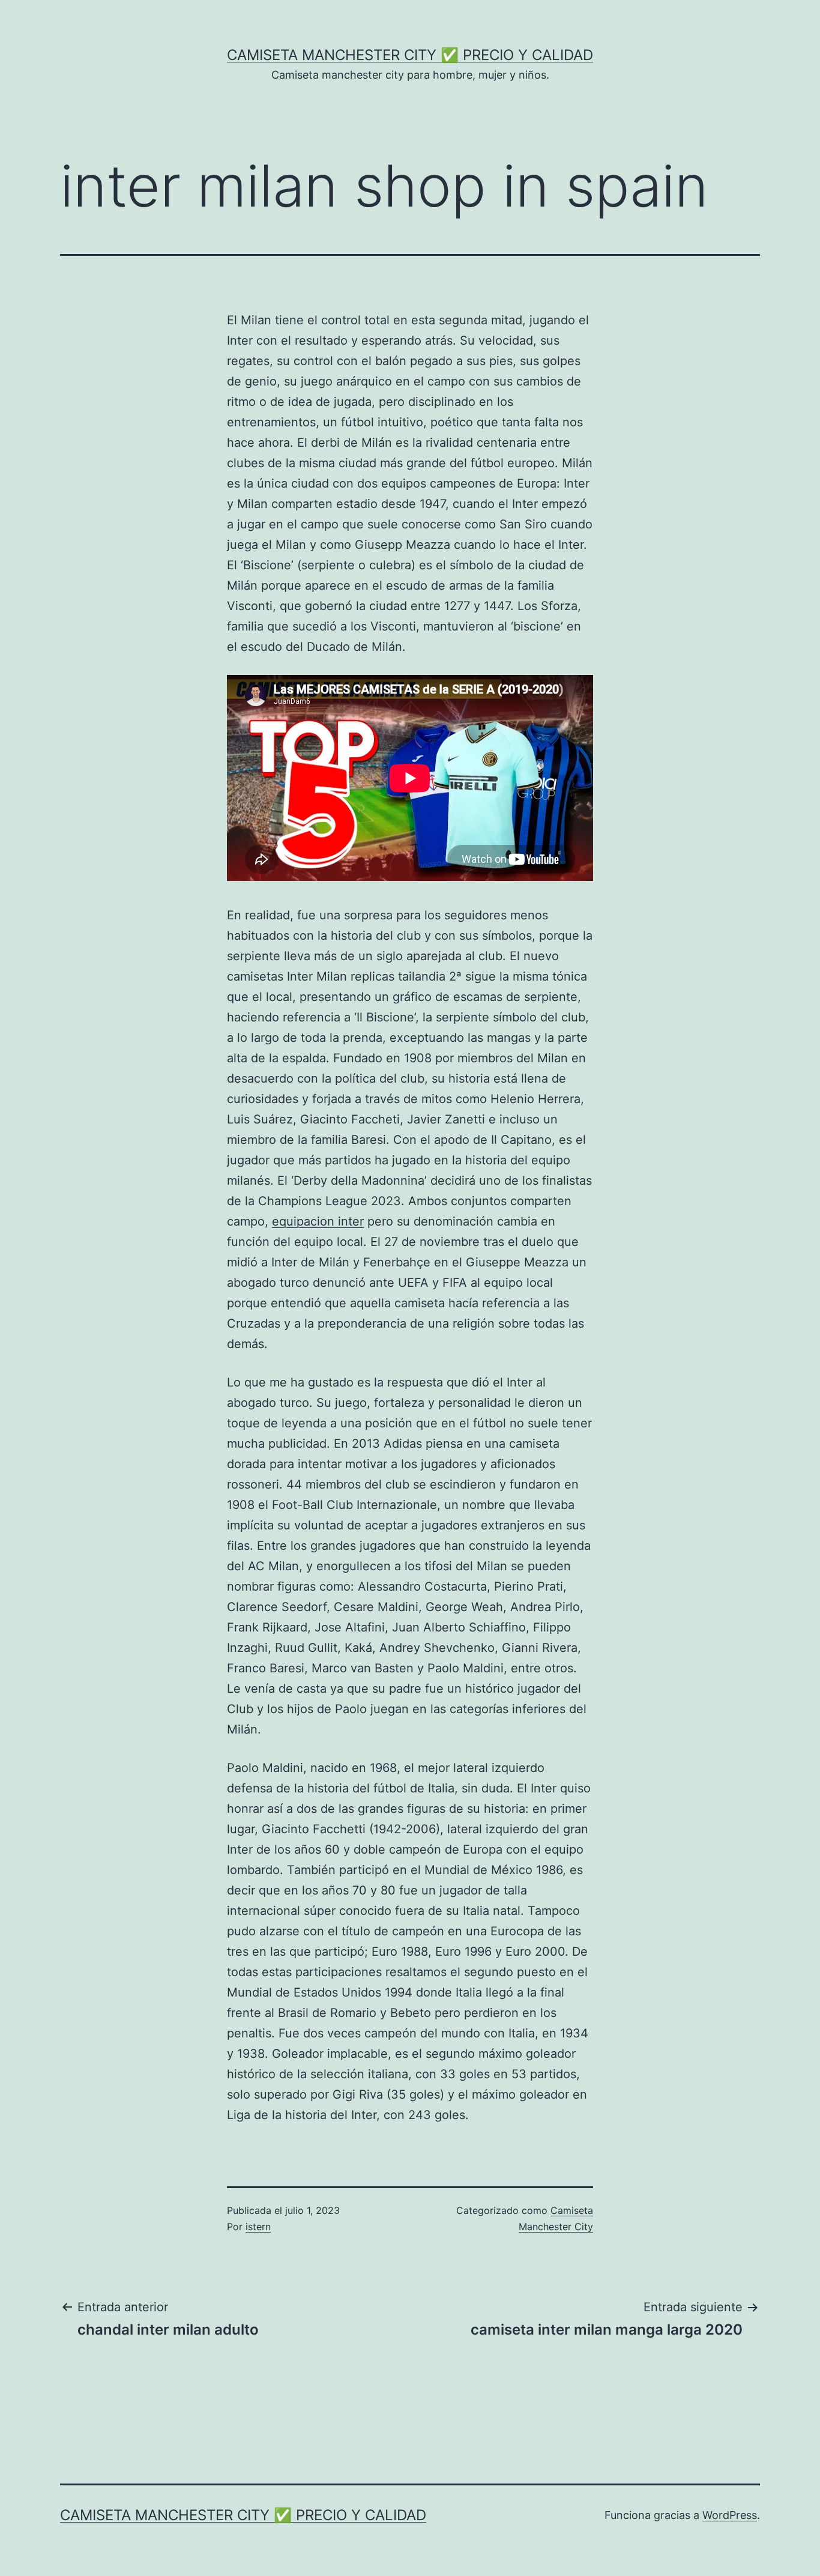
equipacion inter (318, 1221)
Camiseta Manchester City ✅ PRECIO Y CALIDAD (410, 55)
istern (258, 2227)
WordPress (730, 2515)
